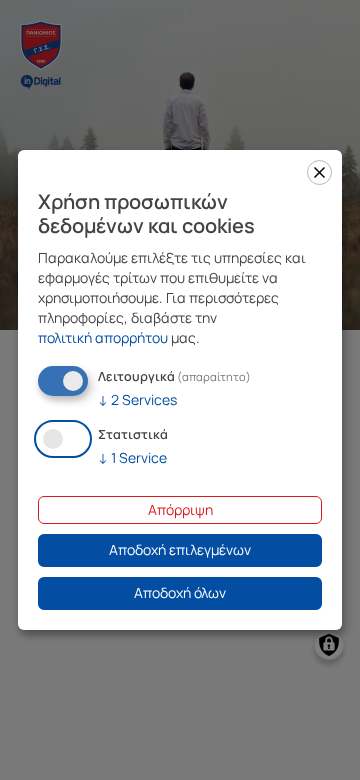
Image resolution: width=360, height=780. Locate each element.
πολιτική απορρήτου (103, 337)
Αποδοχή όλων (180, 592)
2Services (137, 399)
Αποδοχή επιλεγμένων (180, 549)
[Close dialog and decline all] (319, 172)
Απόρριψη (180, 509)
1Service (132, 457)
